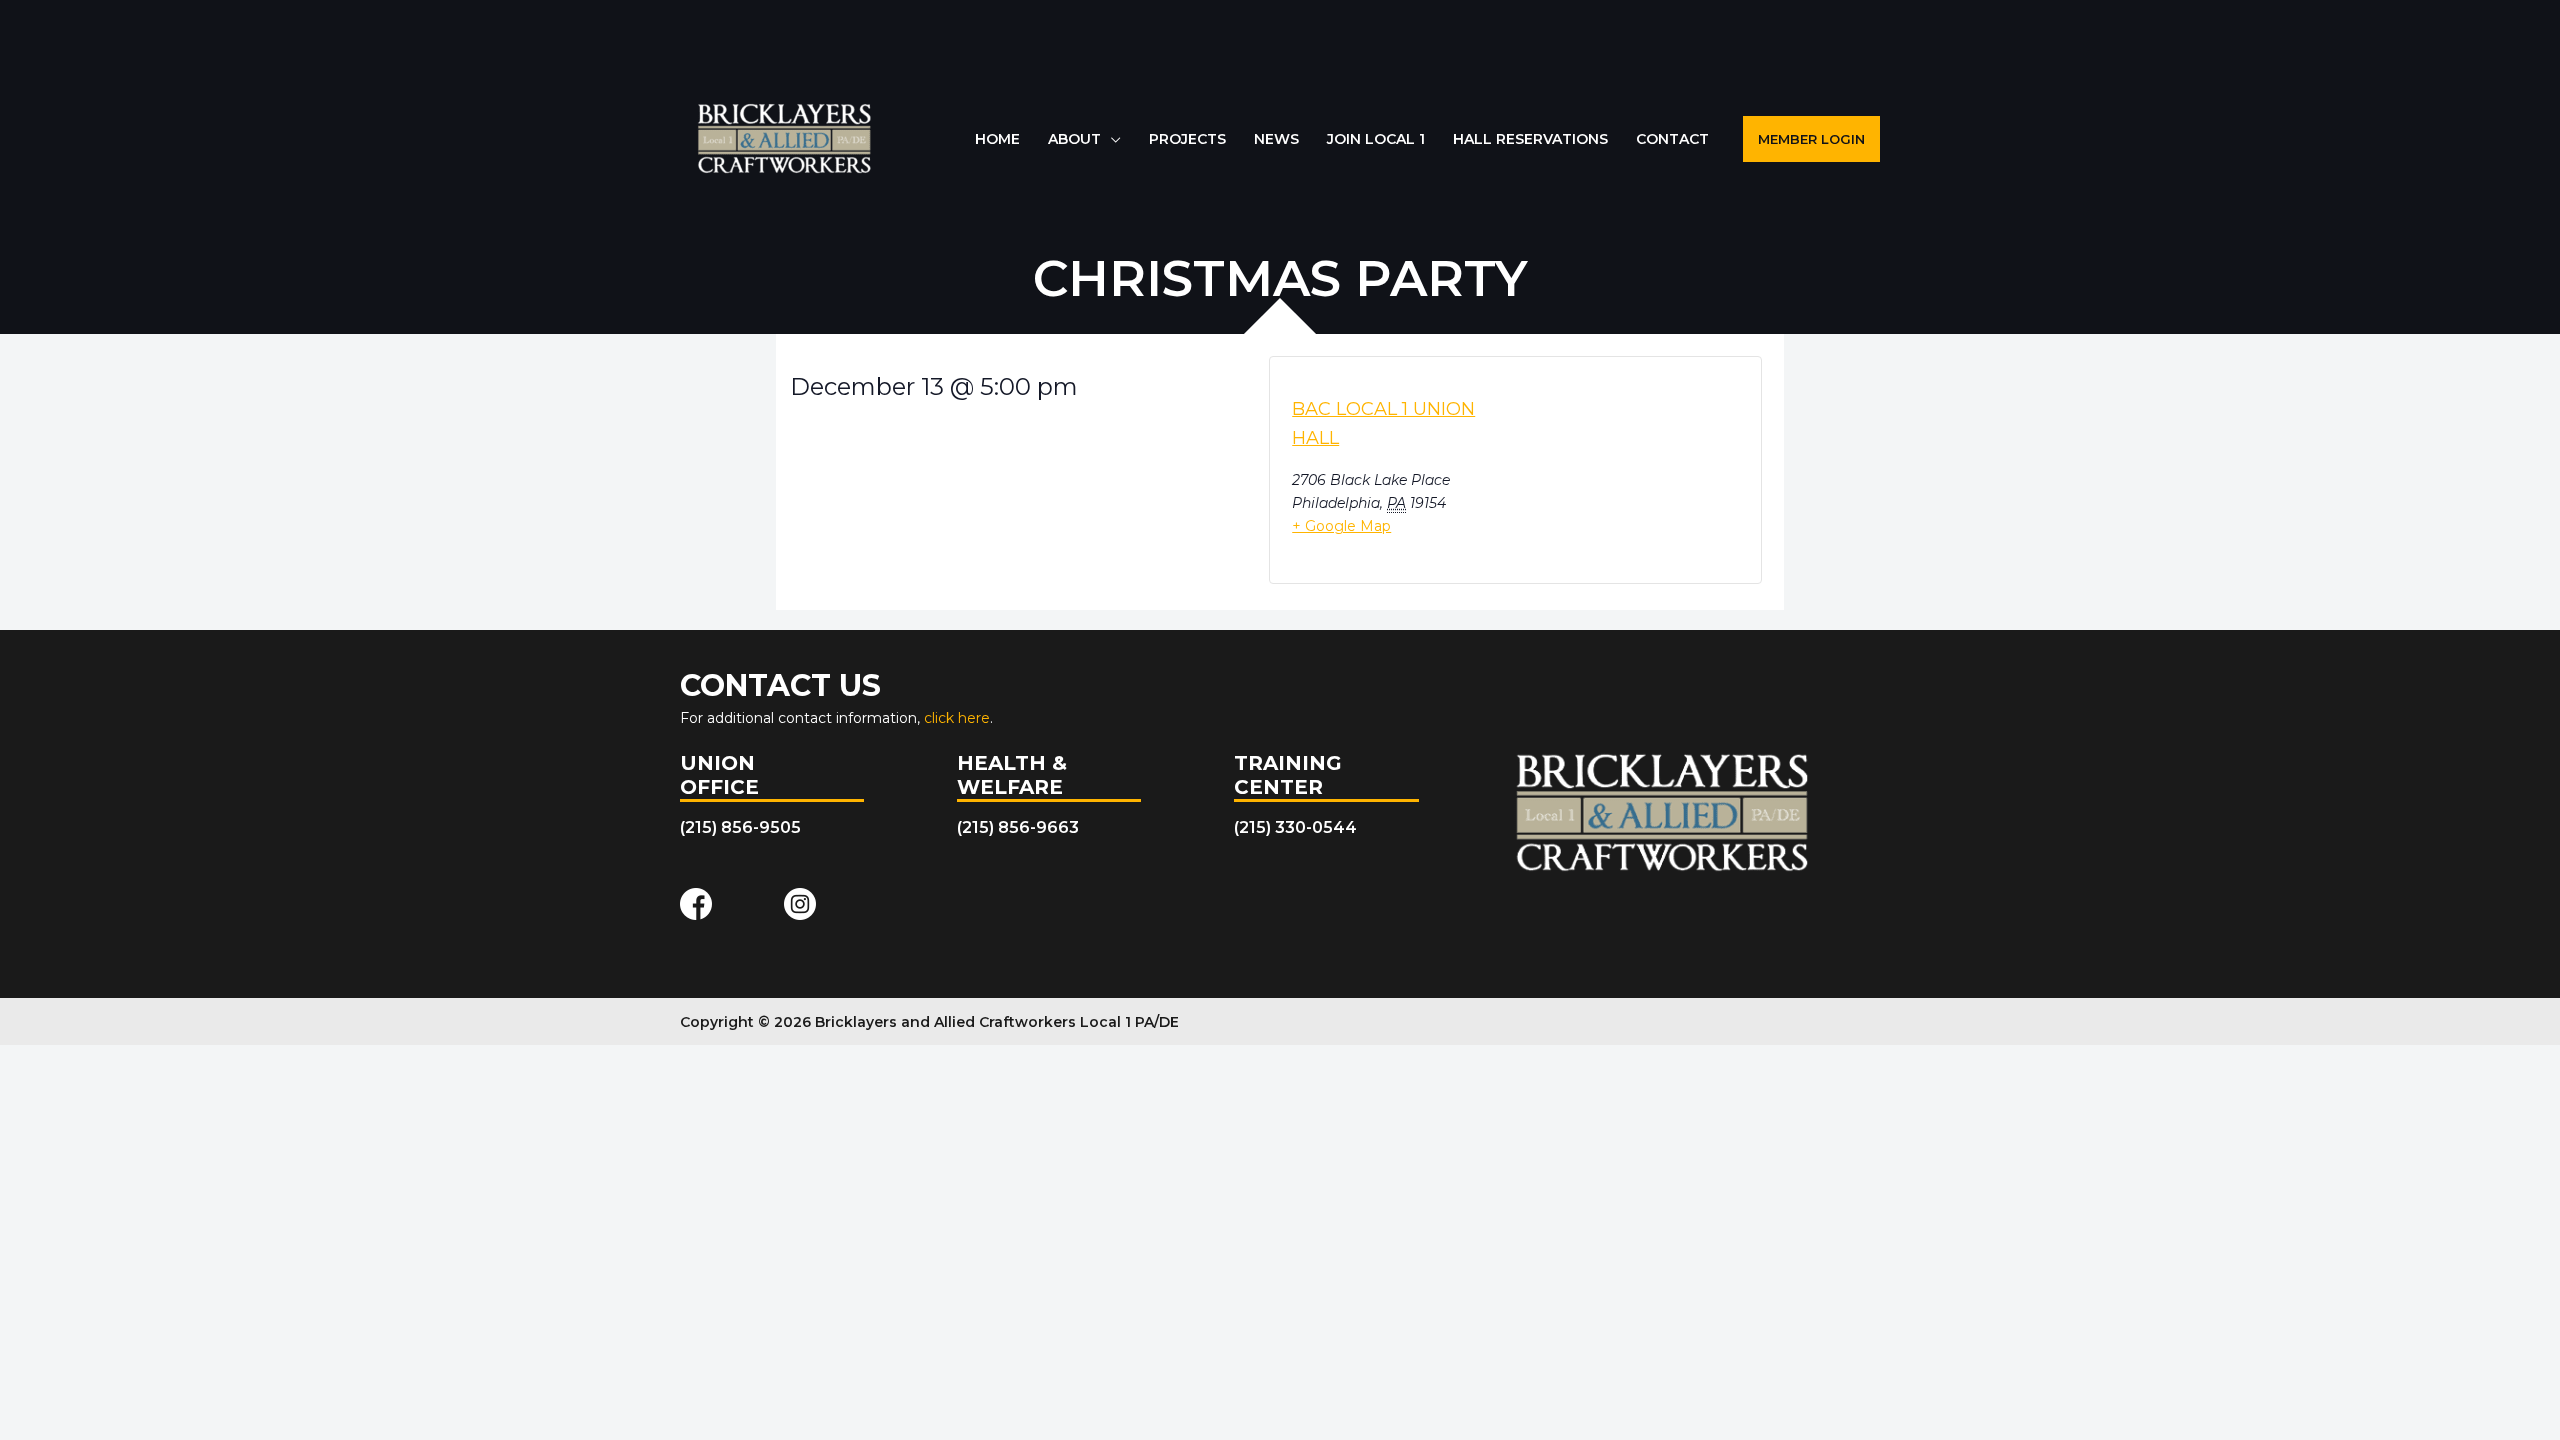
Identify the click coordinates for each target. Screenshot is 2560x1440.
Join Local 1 (1376, 139)
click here (957, 718)
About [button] (1074, 139)
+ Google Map (1341, 526)
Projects (1187, 139)
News (1276, 139)
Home (997, 139)
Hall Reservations (1530, 139)
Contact (1672, 139)
